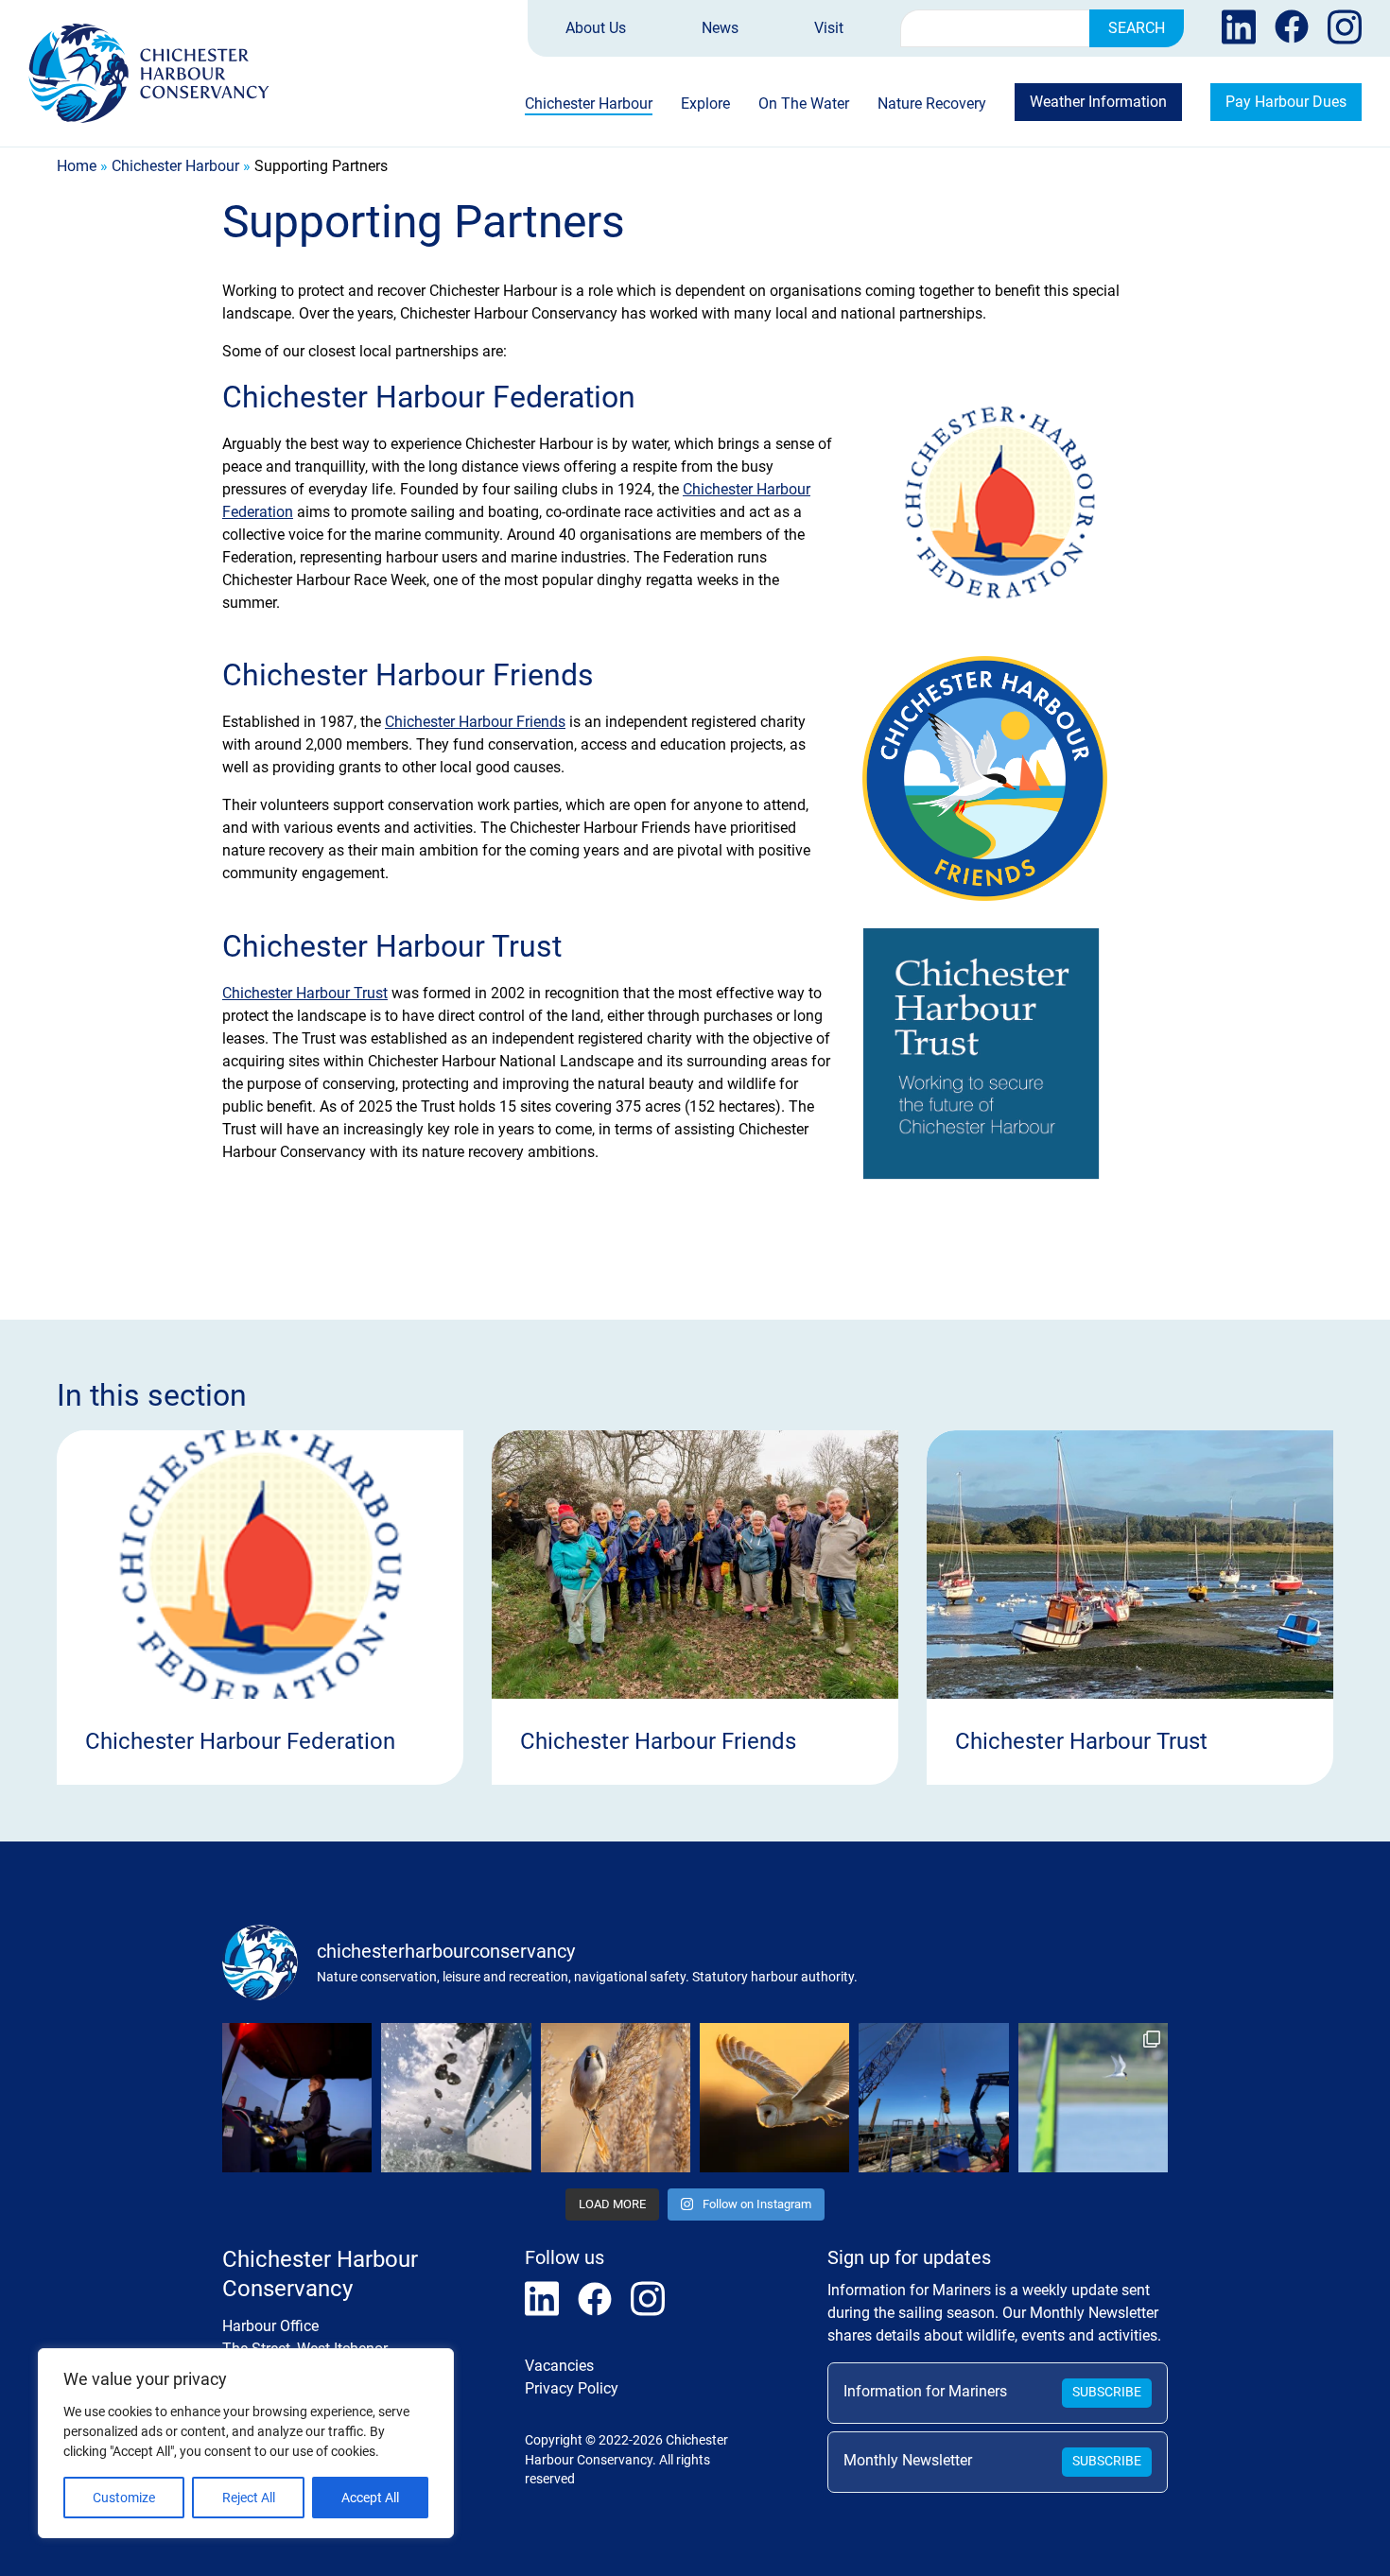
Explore (705, 104)
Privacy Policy (572, 2388)
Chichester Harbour (589, 104)
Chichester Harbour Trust (305, 993)
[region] (246, 2443)
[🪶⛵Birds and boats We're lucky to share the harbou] (1093, 2098)
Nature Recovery (932, 104)
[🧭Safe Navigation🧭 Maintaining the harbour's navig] (933, 2098)
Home (77, 166)
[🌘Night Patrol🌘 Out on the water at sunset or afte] (297, 2098)
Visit (829, 28)
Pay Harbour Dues (1286, 102)
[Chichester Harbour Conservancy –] (149, 73)
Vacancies (559, 2366)
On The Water (804, 104)
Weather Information (1098, 102)
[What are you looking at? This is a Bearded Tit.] (616, 2098)
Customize (124, 2498)
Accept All (370, 2498)
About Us (596, 28)
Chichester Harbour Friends (475, 722)
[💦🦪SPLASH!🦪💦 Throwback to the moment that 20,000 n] (456, 2098)
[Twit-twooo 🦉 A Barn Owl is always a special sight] (774, 2098)
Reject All (249, 2498)
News (720, 28)
